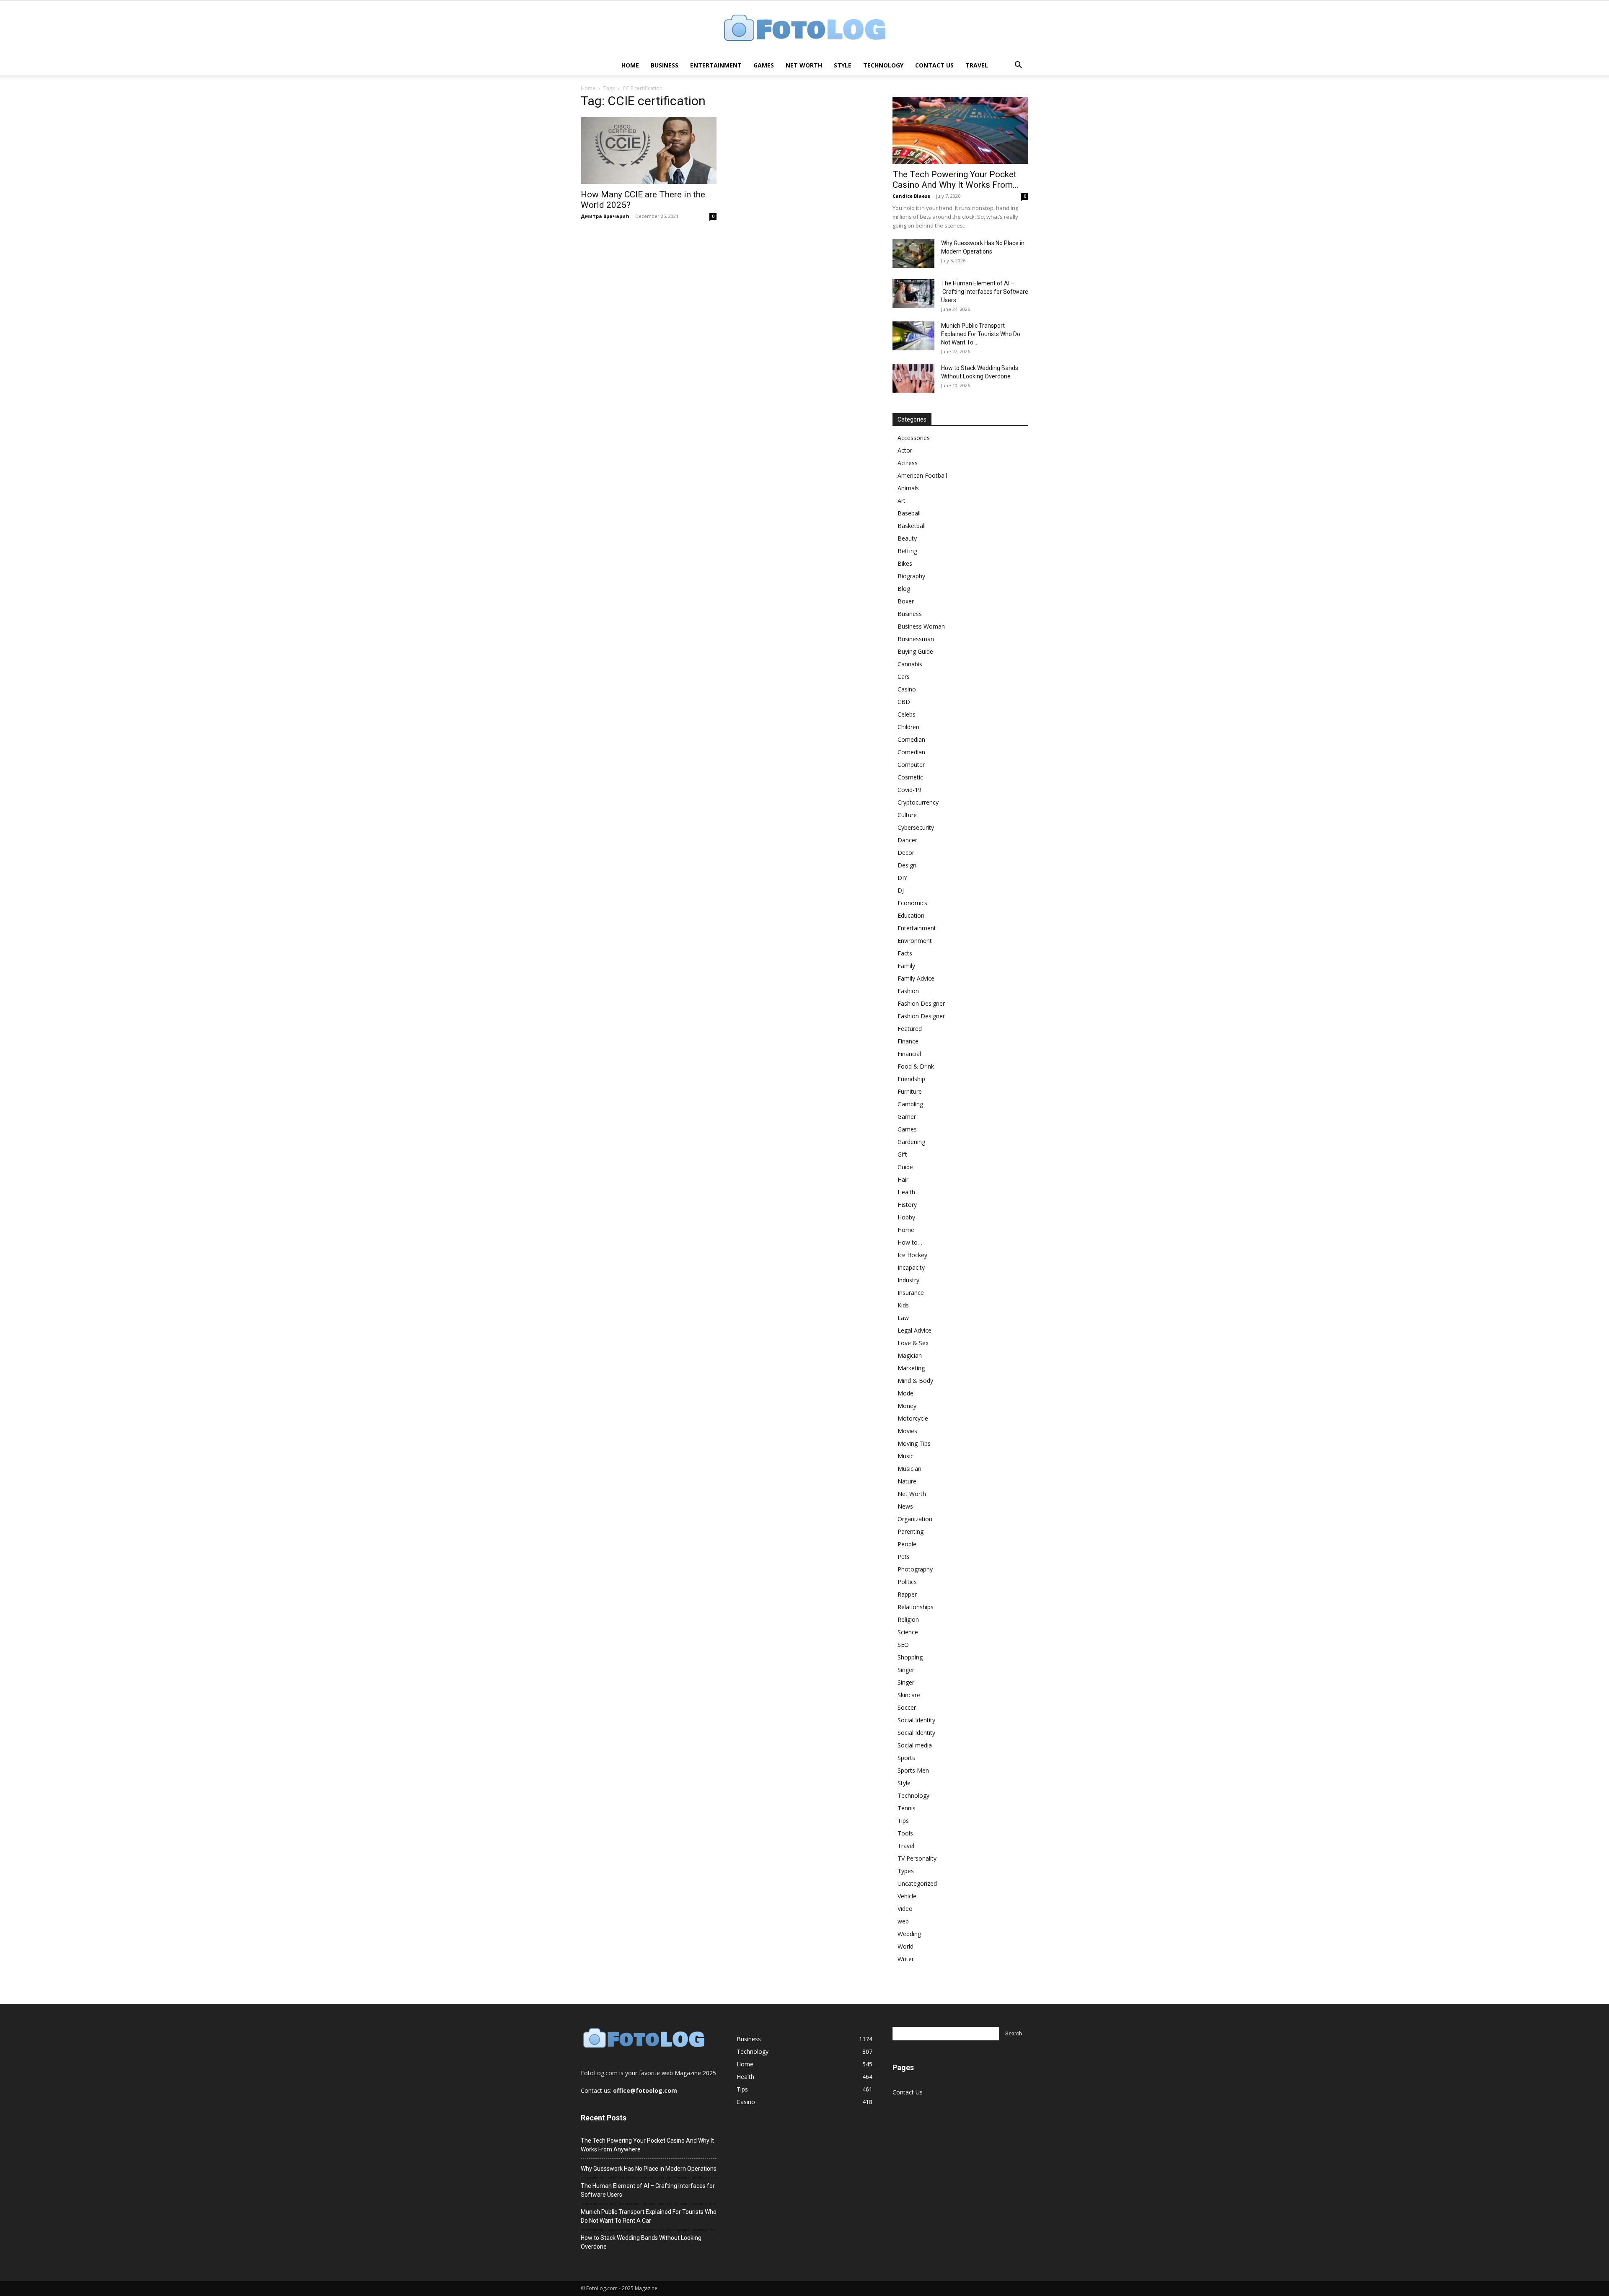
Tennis (907, 1808)
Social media (915, 1745)
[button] (1018, 66)
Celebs (907, 714)
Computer (911, 765)
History (907, 1205)
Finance (908, 1041)
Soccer (907, 1707)
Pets (904, 1557)
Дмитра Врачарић (605, 216)
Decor (906, 853)
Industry (908, 1280)
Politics (907, 1582)
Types (906, 1871)
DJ (901, 890)
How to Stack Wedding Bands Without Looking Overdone (641, 2242)
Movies (907, 1431)
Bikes (905, 563)
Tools (905, 1833)
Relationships (916, 1607)
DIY (902, 878)
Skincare (909, 1695)
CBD (904, 702)
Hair (903, 1179)
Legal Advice (914, 1330)
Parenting (911, 1531)
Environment (915, 941)
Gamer (907, 1117)
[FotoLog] (804, 29)
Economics (912, 903)
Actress (908, 463)
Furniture (910, 1091)
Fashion (908, 991)
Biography (911, 576)
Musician (909, 1469)
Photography (915, 1569)
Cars (904, 677)
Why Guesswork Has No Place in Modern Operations (649, 2169)
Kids (903, 1305)
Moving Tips (914, 1443)
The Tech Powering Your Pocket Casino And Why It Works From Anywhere (647, 2145)
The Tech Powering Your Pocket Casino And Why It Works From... (956, 180)
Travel (977, 65)
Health (906, 1192)
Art (902, 501)
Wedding (909, 1934)
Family (906, 966)
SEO (903, 1645)
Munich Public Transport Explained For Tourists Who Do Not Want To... (981, 334)
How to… (910, 1242)
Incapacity (911, 1267)
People (907, 1544)
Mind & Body (915, 1381)
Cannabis (910, 664)
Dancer (907, 840)
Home (630, 65)
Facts (905, 953)
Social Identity (916, 1720)
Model (906, 1393)
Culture (907, 815)
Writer (906, 1959)
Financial (909, 1054)
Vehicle (907, 1896)
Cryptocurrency (918, 802)
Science (908, 1632)
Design (907, 865)
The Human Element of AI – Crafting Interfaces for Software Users (985, 292)
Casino (907, 689)
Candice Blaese (911, 196)
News (905, 1506)
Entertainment (716, 65)
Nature (907, 1481)
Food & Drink (916, 1066)
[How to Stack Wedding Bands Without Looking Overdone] (913, 378)
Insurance (911, 1293)
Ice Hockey (912, 1255)
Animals (908, 488)
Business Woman (921, 626)
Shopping (910, 1657)
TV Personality (917, 1858)
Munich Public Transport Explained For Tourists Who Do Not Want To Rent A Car (649, 2216)
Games (764, 65)
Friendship (911, 1079)
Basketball (912, 526)
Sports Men (913, 1770)
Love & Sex (913, 1343)
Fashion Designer (921, 1003)
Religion (908, 1619)
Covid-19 (909, 790)
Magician (910, 1355)
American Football (922, 475)
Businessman (916, 639)
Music (905, 1456)
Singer (906, 1670)
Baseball (909, 513)
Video (905, 1909)
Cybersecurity (916, 827)
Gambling (910, 1104)
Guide (905, 1167)
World (905, 1946)
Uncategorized (917, 1883)
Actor (905, 450)
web (903, 1921)
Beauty (907, 538)
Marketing (911, 1368)
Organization (915, 1519)
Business (665, 65)
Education (911, 915)
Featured (910, 1029)
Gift (902, 1154)
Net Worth (804, 65)
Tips (903, 1821)
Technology (883, 65)
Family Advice (916, 978)
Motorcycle (913, 1418)
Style (843, 65)
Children (908, 727)
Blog (904, 589)
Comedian (911, 739)
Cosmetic (910, 777)
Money (907, 1406)
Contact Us (934, 65)
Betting (907, 551)
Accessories (914, 438)
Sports (906, 1758)
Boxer (906, 601)
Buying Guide (915, 651)
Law (903, 1318)
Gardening (911, 1142)
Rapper (907, 1594)
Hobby (906, 1217)
